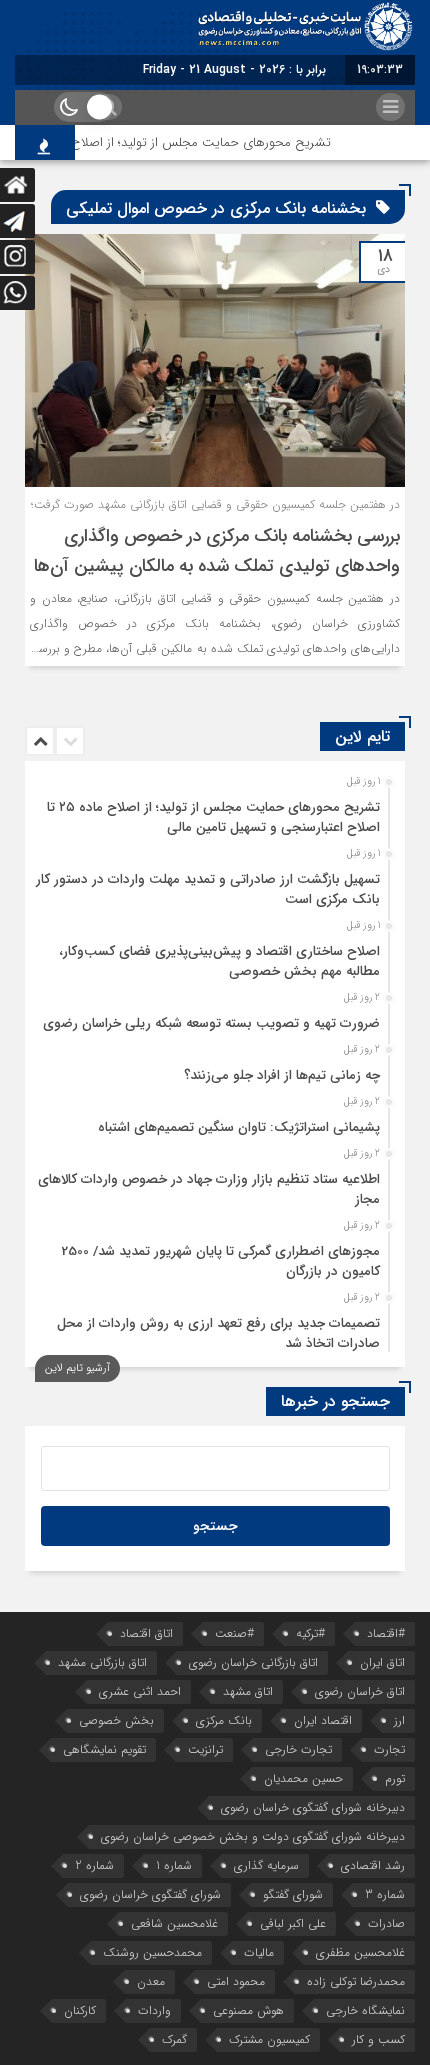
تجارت (389, 1749)
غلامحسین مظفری (360, 1952)
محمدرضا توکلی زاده (356, 1981)
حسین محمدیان (303, 1778)
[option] (212, 812)
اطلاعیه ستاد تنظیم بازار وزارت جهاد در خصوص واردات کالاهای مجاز (209, 1189)
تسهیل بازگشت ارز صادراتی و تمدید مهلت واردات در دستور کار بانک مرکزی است (208, 889)
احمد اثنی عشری (140, 1691)
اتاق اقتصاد (146, 1633)
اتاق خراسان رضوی (360, 1691)
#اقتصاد (386, 1633)
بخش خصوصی (116, 1720)
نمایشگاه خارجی (365, 2010)
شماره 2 (94, 1865)
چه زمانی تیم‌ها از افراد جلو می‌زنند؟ (282, 1075)
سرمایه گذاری (266, 1865)
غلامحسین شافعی (174, 1923)
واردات (154, 2010)
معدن (151, 1981)
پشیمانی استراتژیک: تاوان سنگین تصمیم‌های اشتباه (239, 1127)
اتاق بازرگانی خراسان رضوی (253, 1662)
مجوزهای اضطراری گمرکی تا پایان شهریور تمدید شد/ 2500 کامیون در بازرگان (221, 1261)
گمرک (174, 2039)
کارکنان (80, 2010)
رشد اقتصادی (373, 1865)
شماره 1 (174, 1865)
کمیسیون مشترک (269, 2039)
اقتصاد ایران (323, 1720)
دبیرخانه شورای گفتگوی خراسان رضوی (313, 1807)
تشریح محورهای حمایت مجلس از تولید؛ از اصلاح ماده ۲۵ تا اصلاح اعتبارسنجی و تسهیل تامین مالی (213, 817)
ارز (399, 1720)
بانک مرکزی (224, 1720)
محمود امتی (236, 1981)
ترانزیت (205, 1749)
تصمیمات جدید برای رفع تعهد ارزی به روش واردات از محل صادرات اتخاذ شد (218, 1333)
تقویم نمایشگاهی (104, 1749)
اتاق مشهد (248, 1691)
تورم (395, 1778)
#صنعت (234, 1633)
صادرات (386, 1923)
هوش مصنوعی (248, 2010)
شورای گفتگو (293, 1894)
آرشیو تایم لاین (77, 1368)
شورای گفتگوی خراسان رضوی (150, 1894)
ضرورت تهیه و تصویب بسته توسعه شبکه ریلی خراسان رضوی (211, 1023)
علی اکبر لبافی (293, 1923)
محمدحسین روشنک (152, 1952)
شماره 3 (385, 1894)
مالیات (259, 1952)
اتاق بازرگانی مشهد (102, 1662)
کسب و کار (378, 2039)
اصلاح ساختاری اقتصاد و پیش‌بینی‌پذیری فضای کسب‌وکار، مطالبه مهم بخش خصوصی (219, 961)
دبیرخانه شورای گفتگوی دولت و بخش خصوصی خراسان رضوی (253, 1836)
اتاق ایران (382, 1662)
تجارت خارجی (298, 1749)
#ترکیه (310, 1633)
